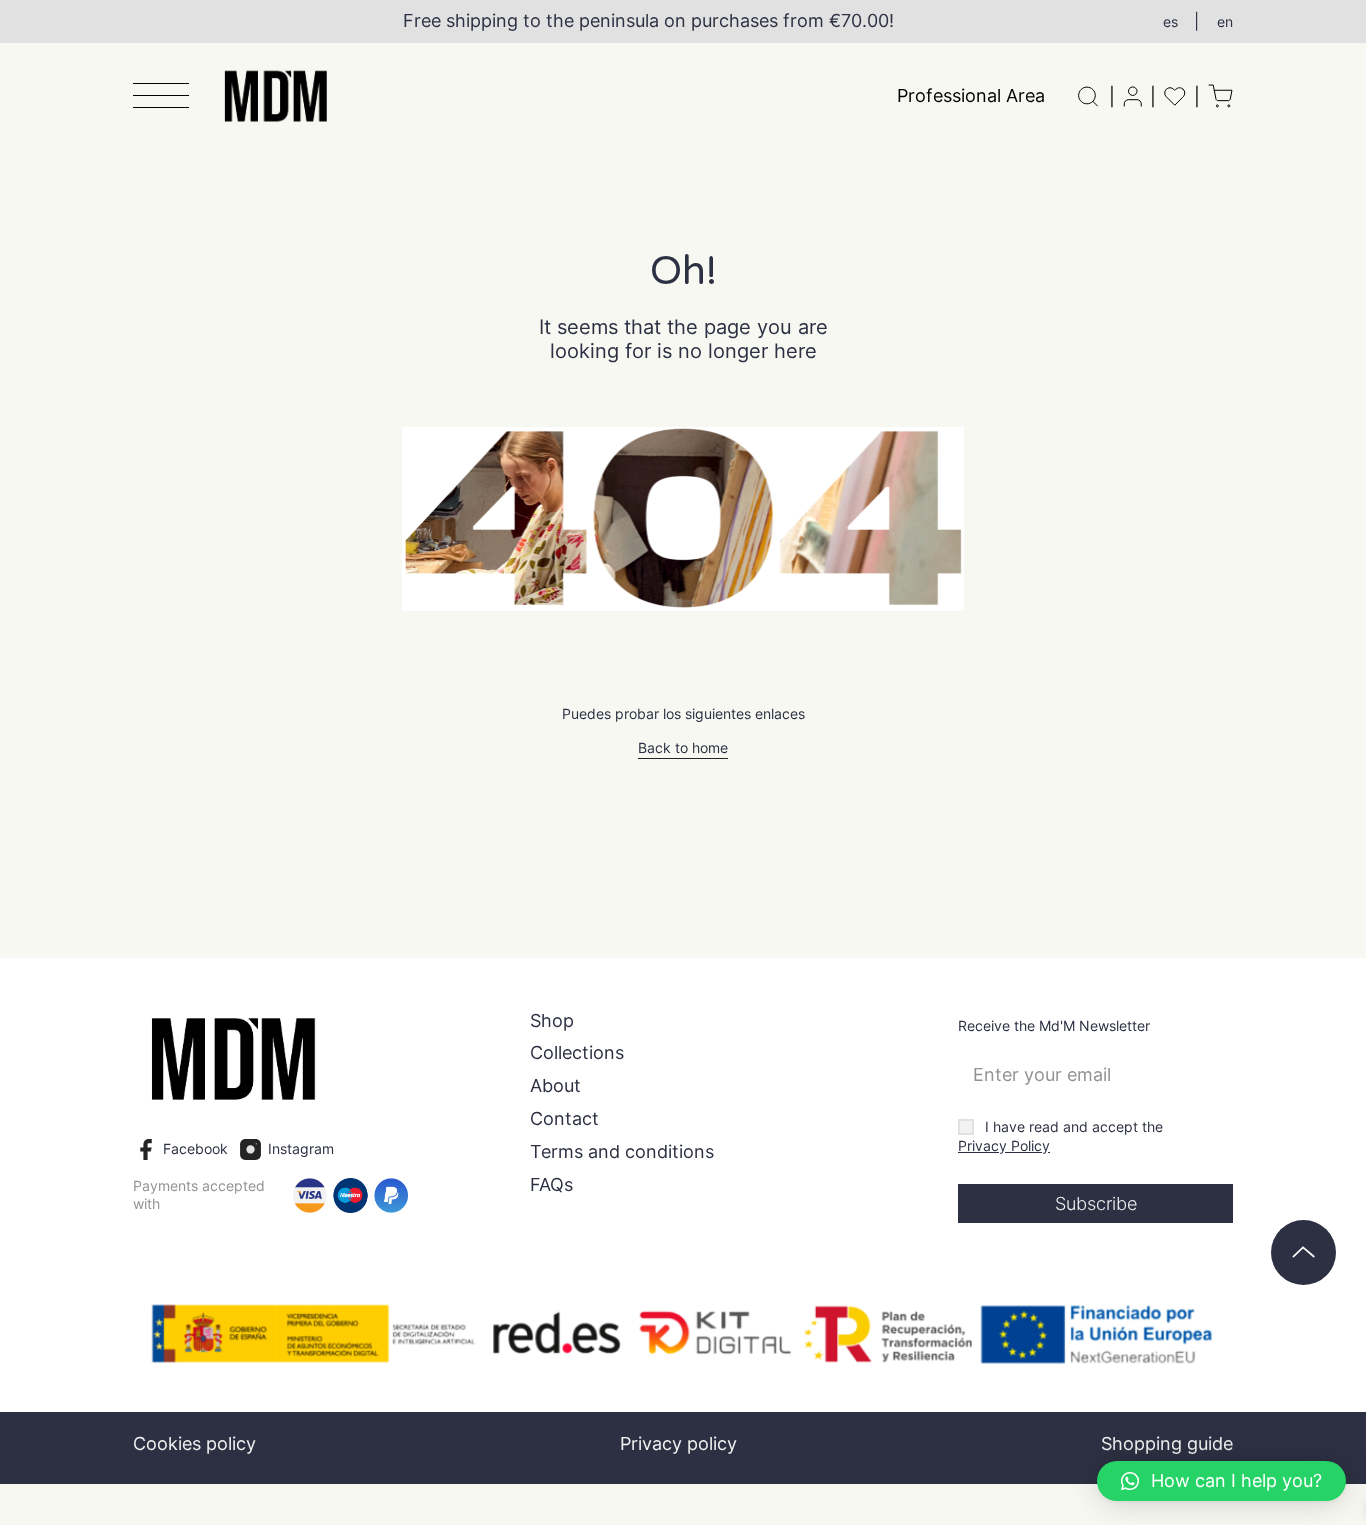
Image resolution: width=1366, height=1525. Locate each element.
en (1225, 21)
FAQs (551, 1185)
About (555, 1086)
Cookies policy (194, 1443)
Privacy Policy (1004, 1146)
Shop (552, 1021)
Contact (564, 1119)
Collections (577, 1053)
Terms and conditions (622, 1152)
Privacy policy (678, 1443)
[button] (161, 97)
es (1170, 21)
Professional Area (971, 95)
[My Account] (1132, 96)
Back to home (683, 748)
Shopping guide (1167, 1443)
